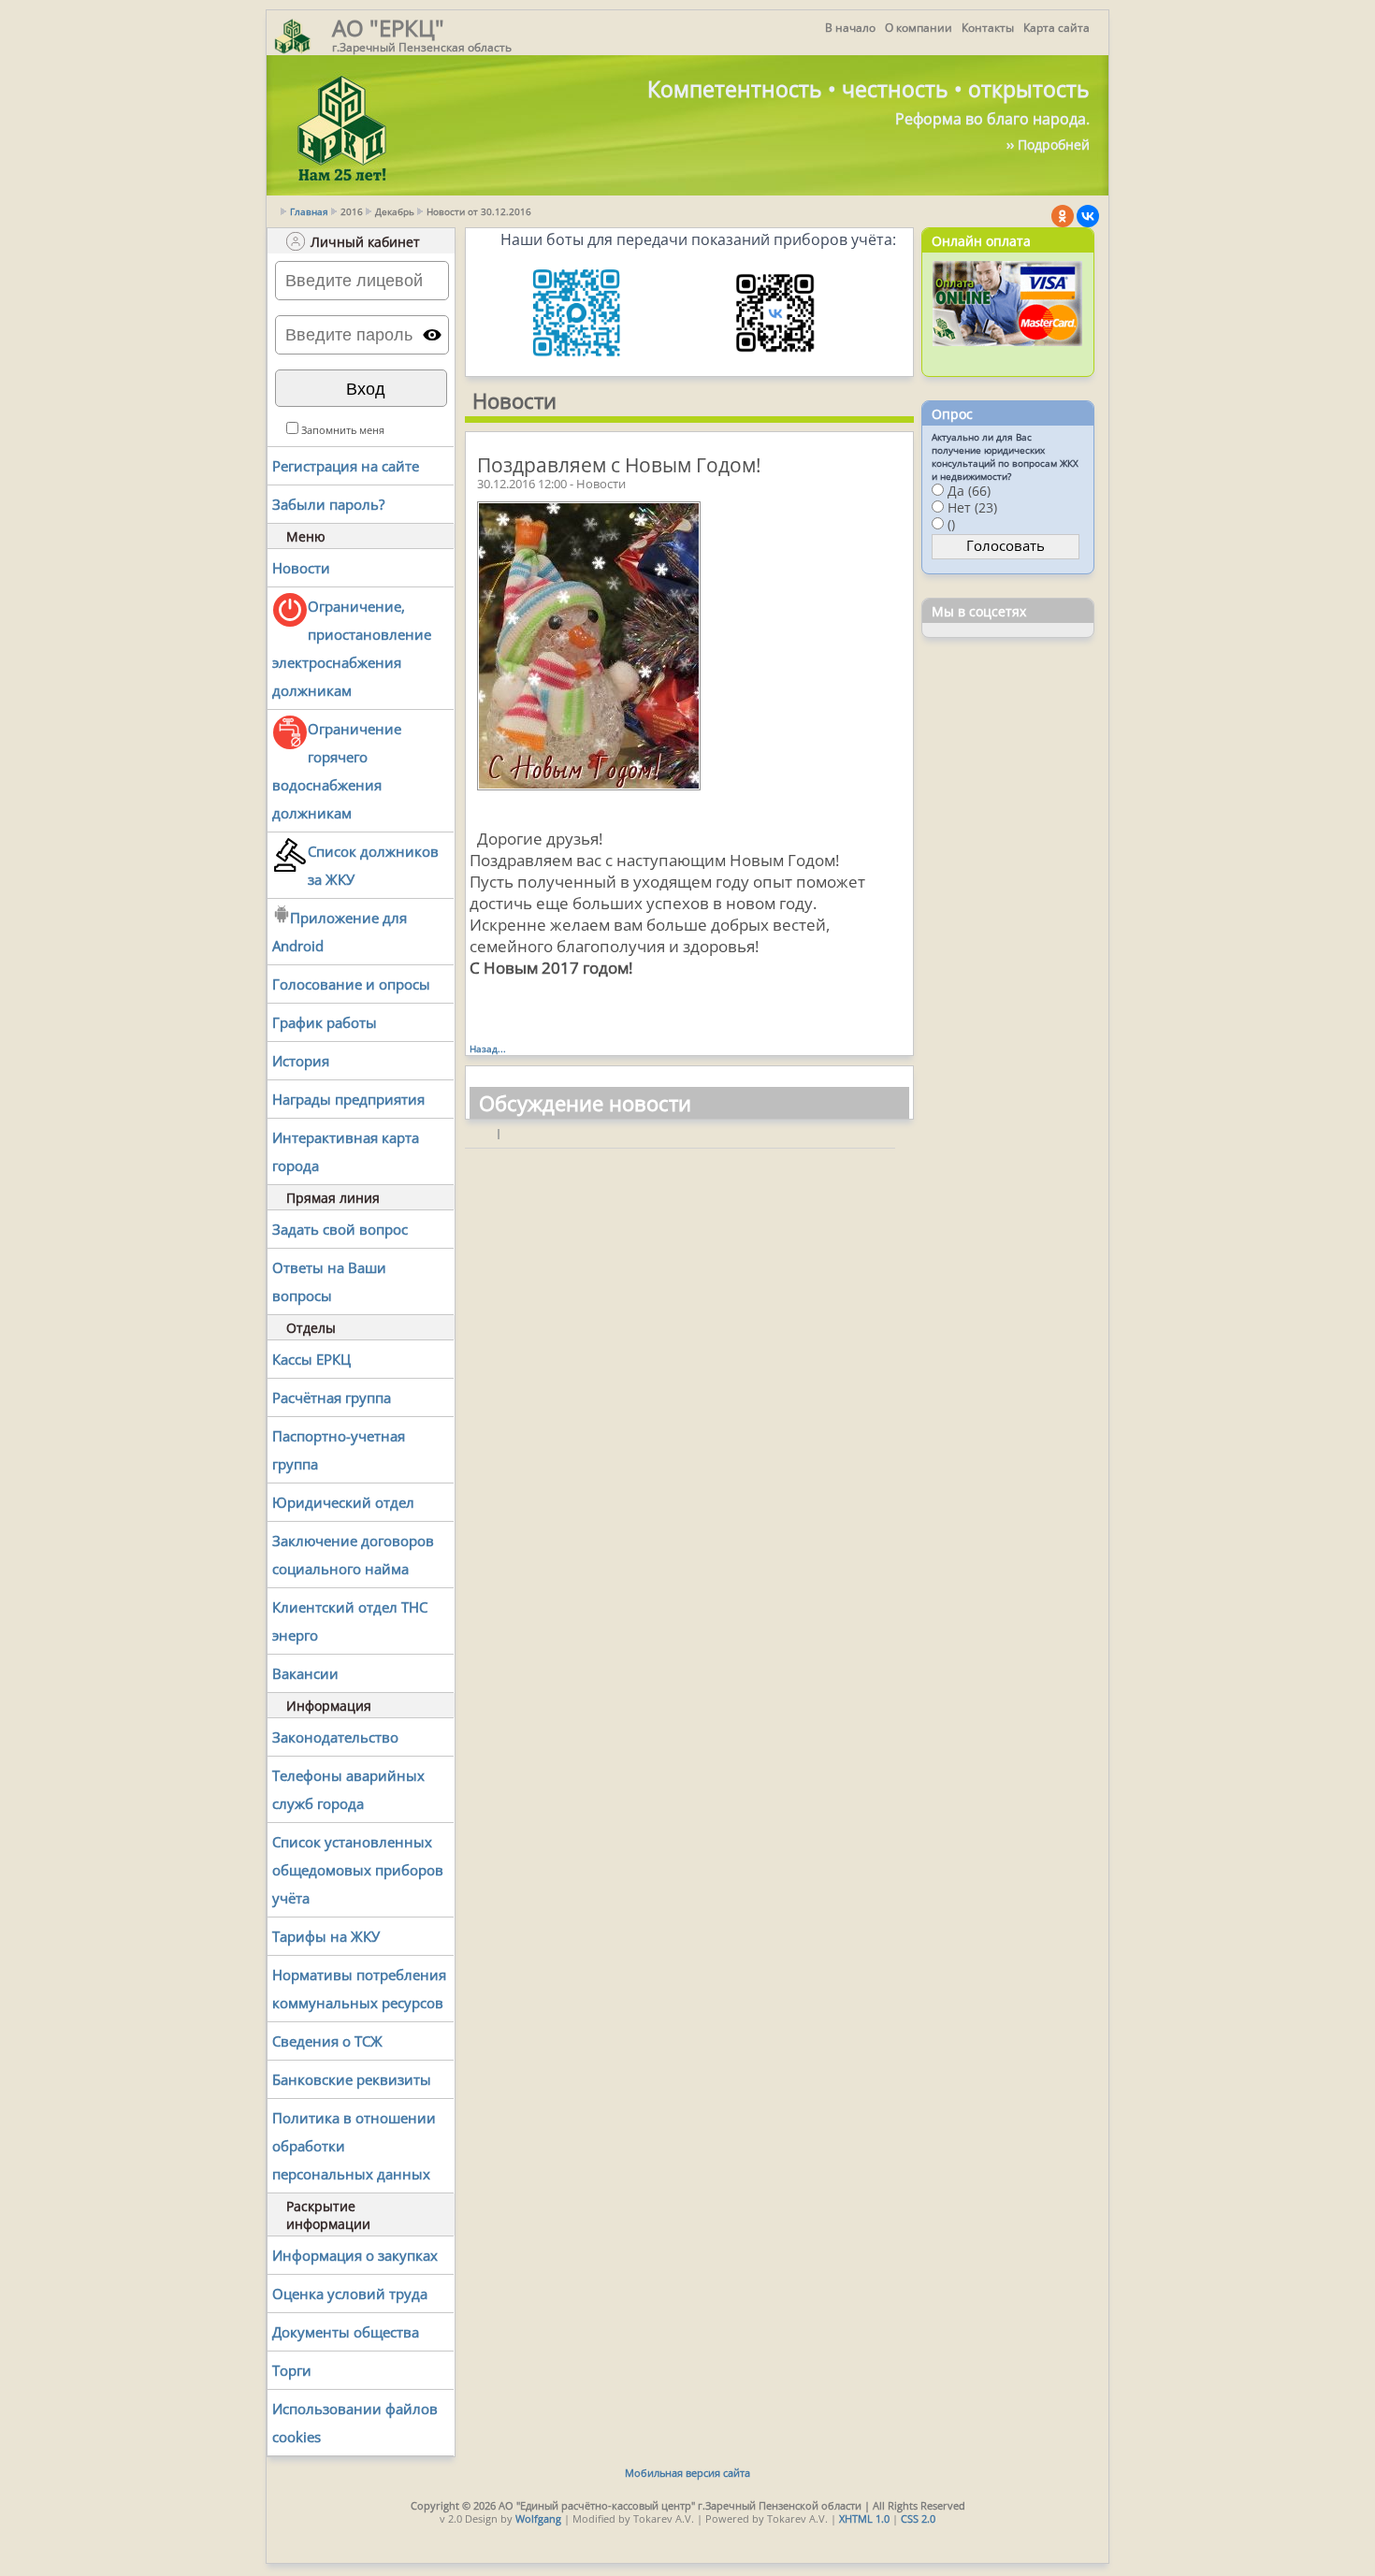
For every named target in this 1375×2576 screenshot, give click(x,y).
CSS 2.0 (918, 2518)
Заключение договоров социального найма (353, 1555)
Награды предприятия (348, 1099)
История (301, 1061)
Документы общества (346, 2332)
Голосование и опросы (351, 984)
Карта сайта (1057, 28)
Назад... (488, 1049)
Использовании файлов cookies (355, 2423)
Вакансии (305, 1673)
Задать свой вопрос (340, 1229)
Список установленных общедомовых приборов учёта (358, 1870)
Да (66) (969, 491)
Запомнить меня (343, 430)
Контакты (988, 28)
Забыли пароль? (328, 504)
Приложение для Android (340, 932)
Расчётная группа (332, 1397)
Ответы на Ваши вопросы (329, 1281)
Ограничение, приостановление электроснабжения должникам (352, 648)
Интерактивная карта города (346, 1151)
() (951, 524)
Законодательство (335, 1737)
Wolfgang (538, 2518)
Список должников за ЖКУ (373, 865)
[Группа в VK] (1088, 216)
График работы (325, 1022)
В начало (850, 28)
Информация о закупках (355, 2255)
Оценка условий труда (350, 2294)
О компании (919, 28)
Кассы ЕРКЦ (311, 1359)
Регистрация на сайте (346, 466)
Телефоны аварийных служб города (348, 1789)
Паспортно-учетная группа (339, 1450)
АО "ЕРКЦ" (388, 28)
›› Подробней (1048, 145)
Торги (292, 2370)
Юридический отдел (343, 1502)
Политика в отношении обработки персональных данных (354, 2146)
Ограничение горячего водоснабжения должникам (337, 771)
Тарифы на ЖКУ (326, 1936)
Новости (301, 568)
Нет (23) (972, 507)
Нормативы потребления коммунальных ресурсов (359, 1989)
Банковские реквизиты (352, 2079)
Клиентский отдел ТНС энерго (350, 1621)
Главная (309, 211)
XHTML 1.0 (864, 2518)
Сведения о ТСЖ (327, 2041)
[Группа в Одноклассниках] (1063, 216)
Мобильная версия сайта (687, 2473)
